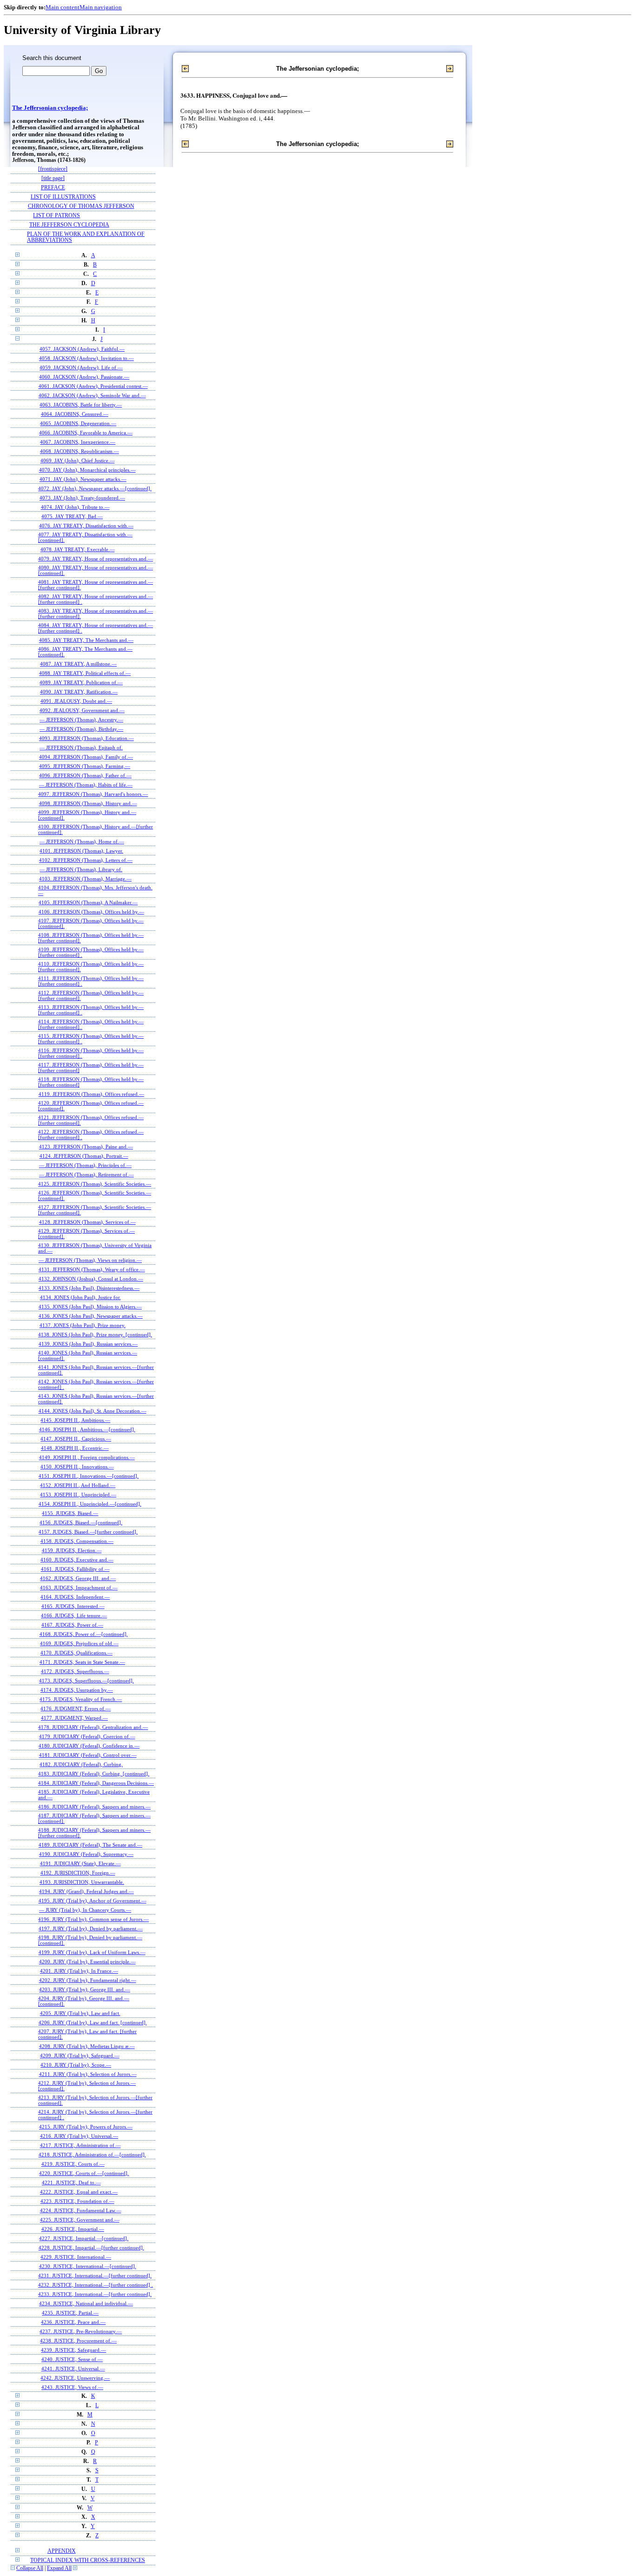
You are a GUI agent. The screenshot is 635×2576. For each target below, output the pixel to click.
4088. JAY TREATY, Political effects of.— (85, 673)
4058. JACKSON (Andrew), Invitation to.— (86, 358)
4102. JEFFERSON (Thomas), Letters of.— (86, 860)
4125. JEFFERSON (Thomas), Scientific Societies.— (95, 1184)
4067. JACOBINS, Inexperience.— (78, 442)
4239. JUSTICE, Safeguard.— (73, 2350)
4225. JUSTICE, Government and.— (80, 2220)
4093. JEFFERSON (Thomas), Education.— (86, 738)
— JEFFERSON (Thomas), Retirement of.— (86, 1175)
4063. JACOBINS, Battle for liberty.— (81, 405)
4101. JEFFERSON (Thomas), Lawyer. (81, 851)
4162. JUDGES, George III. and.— (78, 1578)
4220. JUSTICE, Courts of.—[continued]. (84, 2173)
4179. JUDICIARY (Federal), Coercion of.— (87, 1736)
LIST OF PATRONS (56, 216)
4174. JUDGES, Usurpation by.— (77, 1690)
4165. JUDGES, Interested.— (73, 1606)
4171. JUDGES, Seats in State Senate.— (82, 1662)
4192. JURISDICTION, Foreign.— (78, 1873)
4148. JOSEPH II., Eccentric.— (75, 1448)
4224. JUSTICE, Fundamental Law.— (81, 2210)
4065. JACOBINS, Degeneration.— (78, 423)
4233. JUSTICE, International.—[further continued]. (95, 2294)
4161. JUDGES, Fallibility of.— (75, 1569)
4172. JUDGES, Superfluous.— (75, 1671)
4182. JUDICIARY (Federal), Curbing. (81, 1764)
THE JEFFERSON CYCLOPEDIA (69, 225)
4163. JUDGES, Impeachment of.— (79, 1588)
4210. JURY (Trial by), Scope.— (76, 2065)
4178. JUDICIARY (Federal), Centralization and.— (93, 1727)
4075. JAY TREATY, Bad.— (72, 516)
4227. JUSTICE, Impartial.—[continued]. (84, 2238)
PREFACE (53, 188)
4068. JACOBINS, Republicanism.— (79, 451)
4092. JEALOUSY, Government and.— (82, 710)
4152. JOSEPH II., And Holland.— (78, 1485)
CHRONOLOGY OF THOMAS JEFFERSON (81, 206)
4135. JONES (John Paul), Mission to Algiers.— (90, 1307)
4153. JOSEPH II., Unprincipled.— (78, 1495)
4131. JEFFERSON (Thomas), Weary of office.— (92, 1269)
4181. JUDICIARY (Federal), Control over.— (88, 1755)
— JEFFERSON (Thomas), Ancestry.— (81, 720)
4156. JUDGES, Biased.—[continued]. (81, 1522)
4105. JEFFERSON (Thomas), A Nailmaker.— (88, 902)
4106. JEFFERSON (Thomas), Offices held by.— (91, 912)
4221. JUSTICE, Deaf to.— (71, 2182)
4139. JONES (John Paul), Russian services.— (88, 1344)
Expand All (59, 2568)
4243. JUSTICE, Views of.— (72, 2387)
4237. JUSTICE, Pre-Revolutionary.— (81, 2331)
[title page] (53, 178)
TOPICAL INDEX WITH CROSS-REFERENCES (88, 2560)
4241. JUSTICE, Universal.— (73, 2369)
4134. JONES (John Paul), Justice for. (80, 1297)
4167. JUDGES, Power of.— (72, 1625)
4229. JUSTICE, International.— (76, 2257)
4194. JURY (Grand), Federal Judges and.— (86, 1891)
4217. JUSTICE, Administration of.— (80, 2145)
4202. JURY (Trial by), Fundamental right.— (88, 1980)
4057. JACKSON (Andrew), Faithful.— (82, 349)
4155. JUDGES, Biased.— (70, 1513)
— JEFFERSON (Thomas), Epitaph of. (81, 747)
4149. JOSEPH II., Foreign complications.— (87, 1457)
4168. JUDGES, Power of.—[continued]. (84, 1634)
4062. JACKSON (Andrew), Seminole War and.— (92, 395)
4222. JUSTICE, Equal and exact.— (79, 2192)
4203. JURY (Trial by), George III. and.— (85, 1989)
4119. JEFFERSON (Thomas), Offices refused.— (91, 1094)
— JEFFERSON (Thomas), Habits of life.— (86, 785)
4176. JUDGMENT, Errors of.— (76, 1708)
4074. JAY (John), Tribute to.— (75, 507)
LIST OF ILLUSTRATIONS (63, 197)
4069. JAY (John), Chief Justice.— (78, 460)
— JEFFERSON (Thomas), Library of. (81, 869)
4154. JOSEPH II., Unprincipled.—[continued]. (90, 1504)
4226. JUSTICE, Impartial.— (73, 2229)
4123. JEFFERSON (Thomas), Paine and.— (86, 1147)
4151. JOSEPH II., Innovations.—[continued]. (89, 1476)
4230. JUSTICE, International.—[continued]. (88, 2266)
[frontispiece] (53, 169)
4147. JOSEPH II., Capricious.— (76, 1439)
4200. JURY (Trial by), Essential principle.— (87, 1962)
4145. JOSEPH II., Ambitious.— (75, 1420)
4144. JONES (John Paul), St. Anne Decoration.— (93, 1411)
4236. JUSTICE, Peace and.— (73, 2322)
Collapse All (30, 2568)
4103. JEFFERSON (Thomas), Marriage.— (85, 879)
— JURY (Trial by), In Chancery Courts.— (85, 1910)
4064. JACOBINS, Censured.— (75, 414)
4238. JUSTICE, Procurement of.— (78, 2341)
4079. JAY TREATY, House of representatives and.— (96, 559)
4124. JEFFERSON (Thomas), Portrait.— (84, 1156)
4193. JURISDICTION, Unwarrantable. (82, 1882)
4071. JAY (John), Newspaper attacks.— (83, 479)
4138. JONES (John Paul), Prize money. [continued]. (95, 1335)
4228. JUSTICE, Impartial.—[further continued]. (91, 2248)
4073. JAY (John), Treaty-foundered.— (82, 498)
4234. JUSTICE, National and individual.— (86, 2303)
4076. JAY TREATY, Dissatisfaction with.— (86, 526)
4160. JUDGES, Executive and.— (77, 1560)
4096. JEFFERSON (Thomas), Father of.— (85, 775)
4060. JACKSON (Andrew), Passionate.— (84, 377)
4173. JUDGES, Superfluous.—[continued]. (86, 1681)
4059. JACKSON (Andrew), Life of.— (81, 367)
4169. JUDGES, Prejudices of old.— (79, 1643)
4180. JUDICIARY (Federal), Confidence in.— (89, 1746)
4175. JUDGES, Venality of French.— (81, 1699)
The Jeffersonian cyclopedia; (50, 108)
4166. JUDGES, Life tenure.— (74, 1615)
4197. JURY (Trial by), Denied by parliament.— (91, 1929)
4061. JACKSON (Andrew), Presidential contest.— (93, 386)
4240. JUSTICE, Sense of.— (72, 2359)
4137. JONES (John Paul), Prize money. (83, 1325)
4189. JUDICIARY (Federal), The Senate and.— (90, 1845)
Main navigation (101, 7)
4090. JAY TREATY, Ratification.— (79, 692)
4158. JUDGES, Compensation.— (77, 1541)
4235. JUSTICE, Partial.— (70, 2313)
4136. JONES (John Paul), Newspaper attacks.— (91, 1316)
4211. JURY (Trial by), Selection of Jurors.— (88, 2074)
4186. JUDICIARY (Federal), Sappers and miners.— (94, 1807)
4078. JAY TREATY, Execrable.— (78, 549)
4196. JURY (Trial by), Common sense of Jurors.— (93, 1919)
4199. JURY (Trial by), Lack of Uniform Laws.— (92, 1952)
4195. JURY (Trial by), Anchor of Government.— (93, 1901)
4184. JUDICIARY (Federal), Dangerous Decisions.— (96, 1783)
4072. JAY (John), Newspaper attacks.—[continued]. (95, 488)
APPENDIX (62, 2551)
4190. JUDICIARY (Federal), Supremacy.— (86, 1854)
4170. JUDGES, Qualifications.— (76, 1653)
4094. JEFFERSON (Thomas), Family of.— (86, 757)
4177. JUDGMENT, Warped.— (74, 1718)
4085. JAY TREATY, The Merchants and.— (86, 640)
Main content (63, 7)
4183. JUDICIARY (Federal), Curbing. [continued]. (94, 1774)
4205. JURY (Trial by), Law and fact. (80, 2013)
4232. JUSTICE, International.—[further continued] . (96, 2285)
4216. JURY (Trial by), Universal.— (79, 2136)
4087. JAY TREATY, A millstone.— (78, 664)
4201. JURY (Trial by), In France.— (79, 1971)
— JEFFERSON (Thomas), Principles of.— (85, 1165)
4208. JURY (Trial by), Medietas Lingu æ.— (87, 2046)
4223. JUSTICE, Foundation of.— (77, 2201)
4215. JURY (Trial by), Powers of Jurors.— (86, 2127)
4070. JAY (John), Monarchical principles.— (87, 470)
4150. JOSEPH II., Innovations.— (77, 1467)
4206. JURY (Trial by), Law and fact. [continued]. (93, 2022)
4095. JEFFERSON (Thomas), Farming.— (85, 766)
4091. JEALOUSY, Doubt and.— (76, 701)
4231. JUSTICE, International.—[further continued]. (95, 2276)
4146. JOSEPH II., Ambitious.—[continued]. (87, 1429)
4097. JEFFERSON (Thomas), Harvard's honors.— (93, 794)
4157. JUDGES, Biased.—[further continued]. (88, 1532)
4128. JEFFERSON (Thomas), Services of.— (87, 1222)
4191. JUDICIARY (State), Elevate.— (80, 1863)
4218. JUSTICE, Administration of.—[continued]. (92, 2155)
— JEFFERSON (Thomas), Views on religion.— (90, 1260)
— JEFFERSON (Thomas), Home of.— (82, 841)
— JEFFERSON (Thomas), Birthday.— (81, 729)
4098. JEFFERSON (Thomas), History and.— (88, 803)
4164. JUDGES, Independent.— (75, 1597)
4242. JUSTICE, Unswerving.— (75, 2378)
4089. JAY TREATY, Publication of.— (81, 682)
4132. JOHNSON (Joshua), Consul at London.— (91, 1279)
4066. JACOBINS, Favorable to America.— (86, 433)
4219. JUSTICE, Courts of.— (73, 2164)
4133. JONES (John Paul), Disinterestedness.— (89, 1288)
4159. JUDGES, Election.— (72, 1550)
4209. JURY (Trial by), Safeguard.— (80, 2055)
